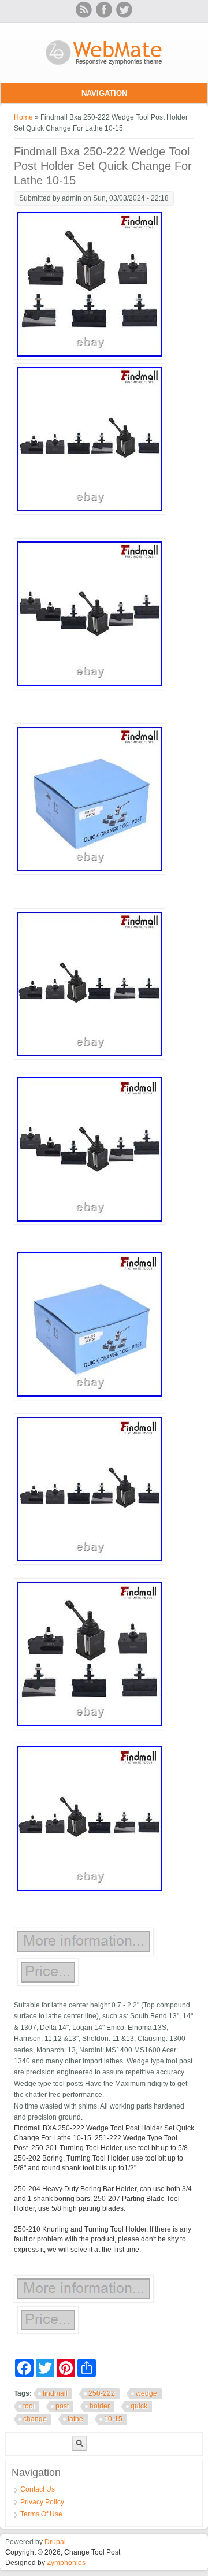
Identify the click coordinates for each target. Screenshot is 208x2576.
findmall (55, 2393)
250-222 (102, 2393)
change (35, 2419)
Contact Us (38, 2489)
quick (139, 2406)
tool (29, 2406)
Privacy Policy (42, 2502)
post (62, 2406)
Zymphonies (66, 2563)
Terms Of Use (41, 2514)
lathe (75, 2419)
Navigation (104, 93)
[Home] (104, 66)
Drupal (55, 2542)
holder (100, 2406)
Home (23, 117)
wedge (146, 2393)
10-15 (113, 2419)
